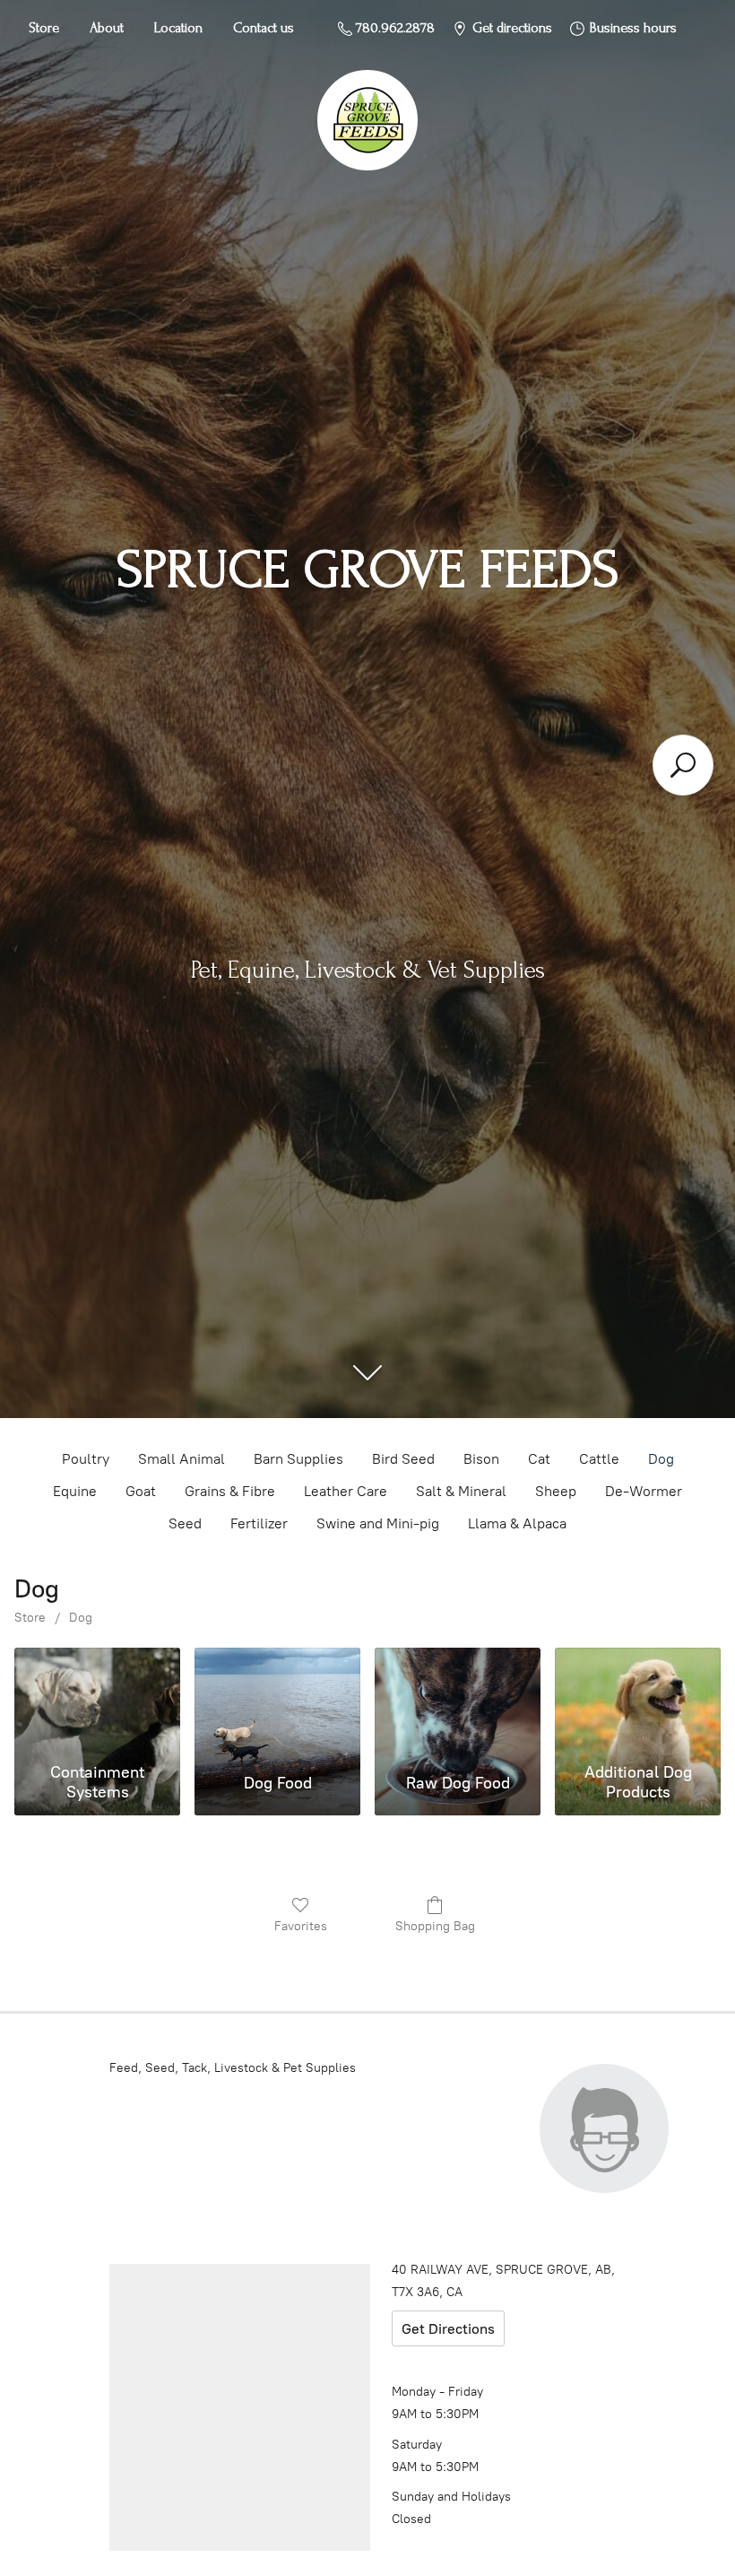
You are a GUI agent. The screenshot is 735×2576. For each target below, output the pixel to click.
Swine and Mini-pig (378, 1523)
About (107, 28)
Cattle (599, 1459)
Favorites (301, 1926)
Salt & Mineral (461, 1491)
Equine (75, 1491)
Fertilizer (259, 1523)
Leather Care (346, 1491)
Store (44, 28)
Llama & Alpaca (517, 1523)
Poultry (86, 1459)
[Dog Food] (277, 1701)
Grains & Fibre (230, 1491)
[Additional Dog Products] (638, 1701)
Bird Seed (403, 1459)
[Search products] (683, 765)
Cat (539, 1459)
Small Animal (182, 1459)
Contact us (264, 28)
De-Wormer (644, 1491)
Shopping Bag (435, 1926)
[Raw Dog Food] (458, 1701)
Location (178, 28)
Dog (661, 1459)
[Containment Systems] (97, 1701)
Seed (185, 1523)
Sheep (556, 1491)
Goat (141, 1491)
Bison (481, 1459)
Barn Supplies (298, 1459)
